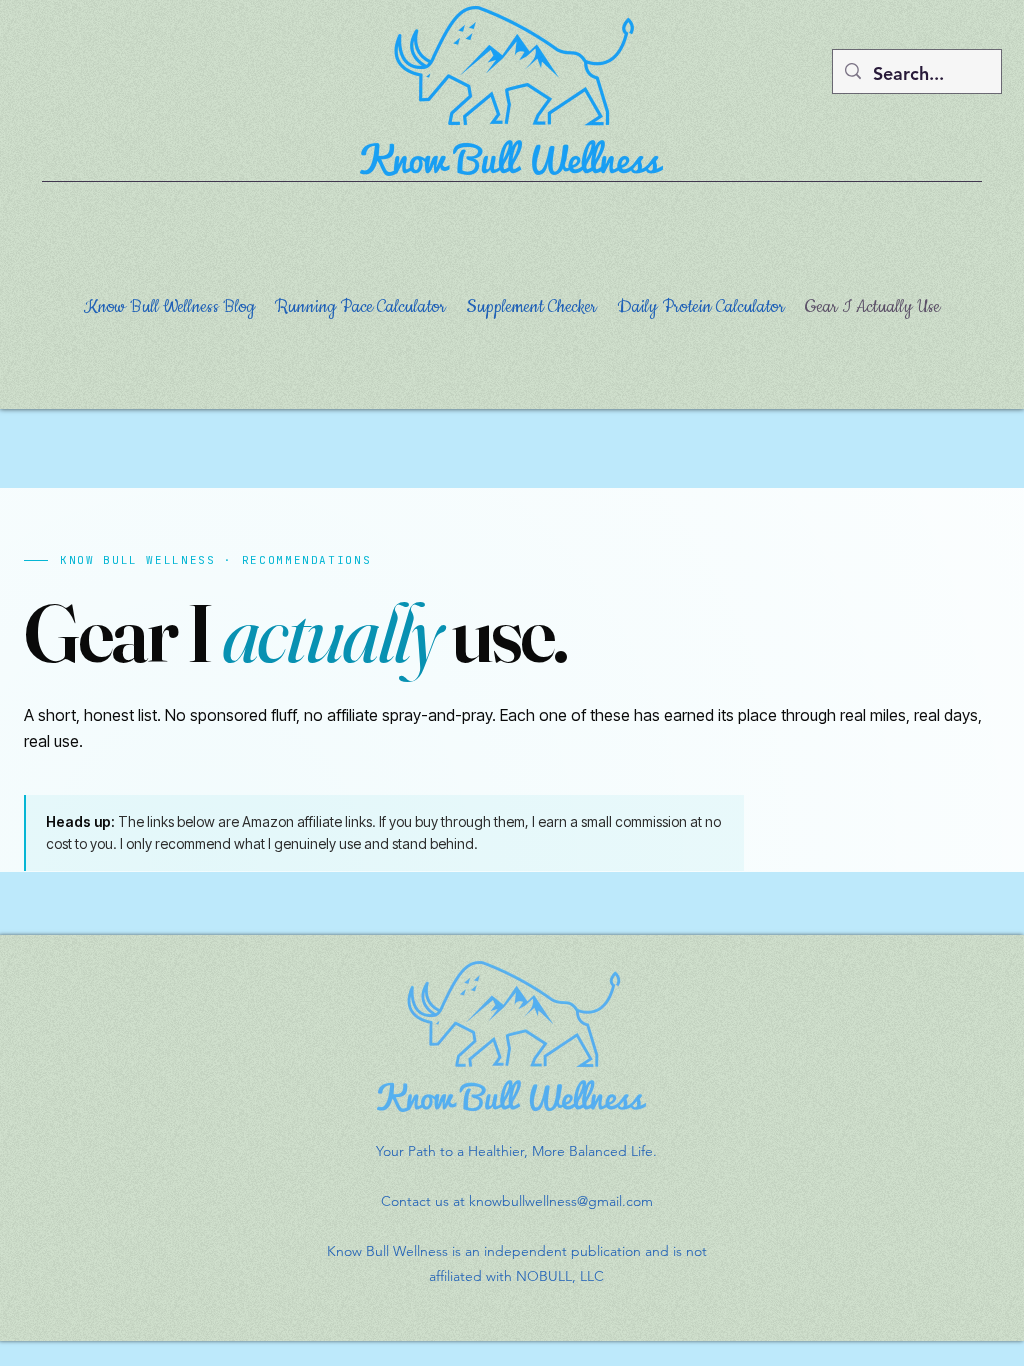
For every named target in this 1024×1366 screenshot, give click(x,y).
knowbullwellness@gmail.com (561, 1201)
